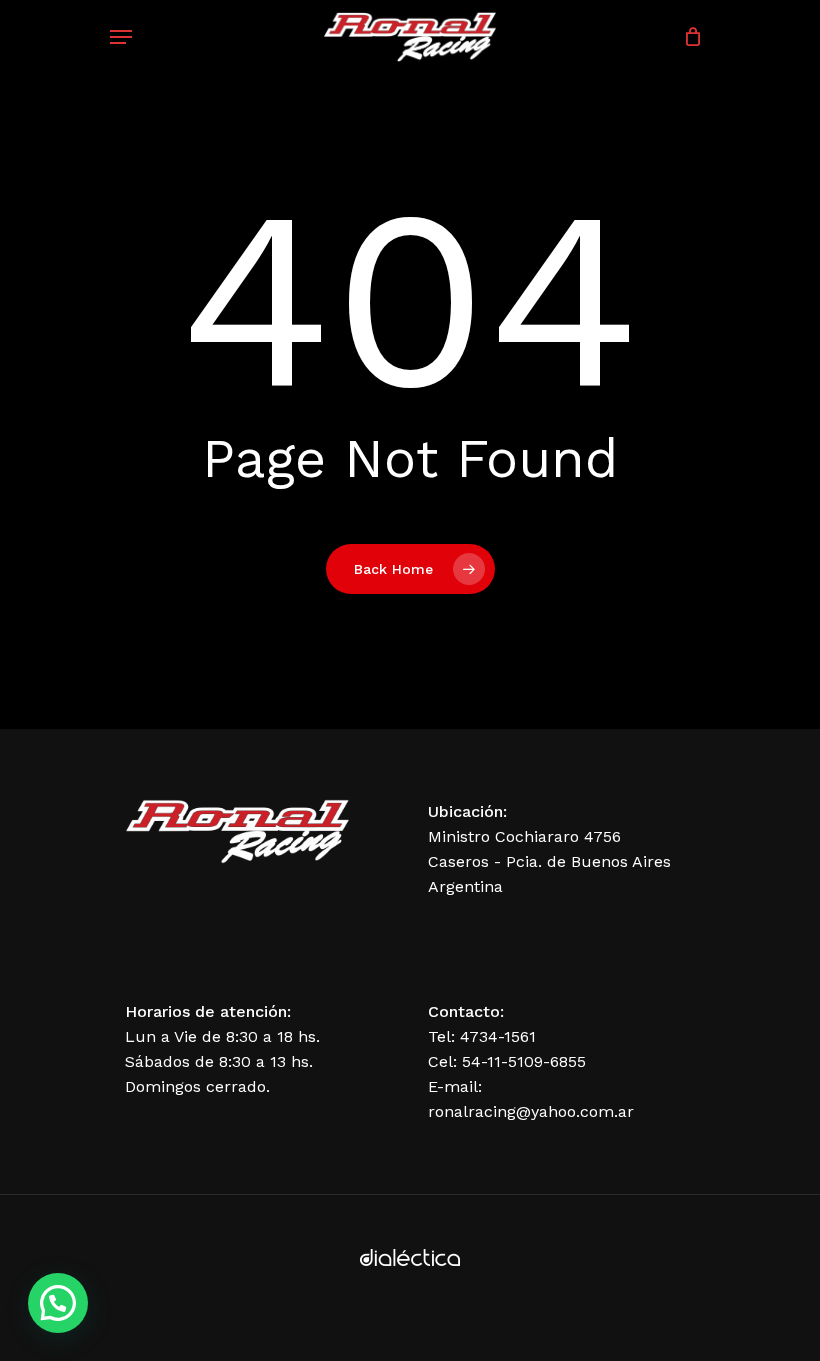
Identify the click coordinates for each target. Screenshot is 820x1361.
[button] (58, 1303)
